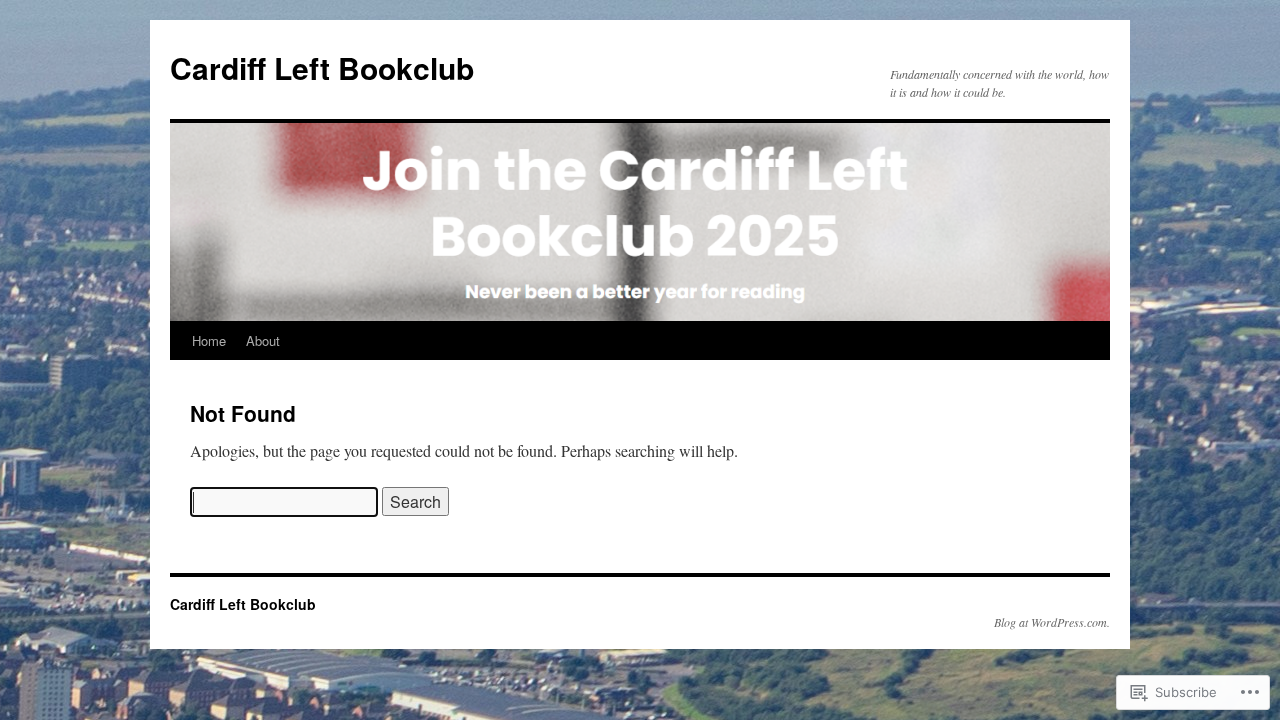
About (263, 340)
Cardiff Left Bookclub (322, 67)
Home (209, 340)
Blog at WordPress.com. (1052, 622)
